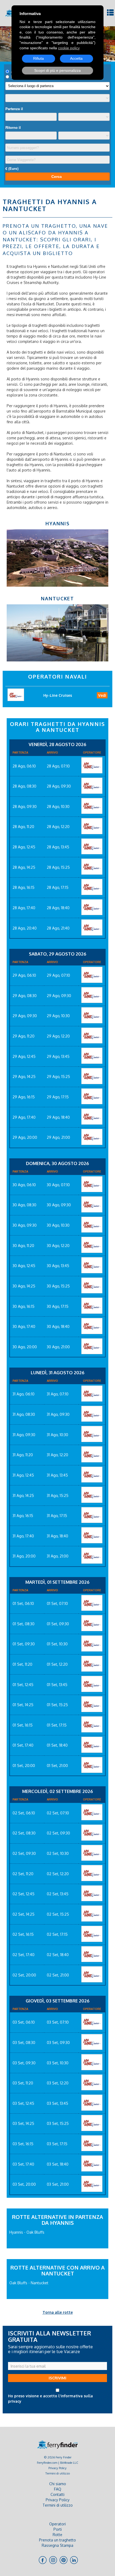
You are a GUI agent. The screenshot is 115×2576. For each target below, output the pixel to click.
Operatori (57, 2524)
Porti (58, 2529)
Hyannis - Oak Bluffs (27, 2232)
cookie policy (69, 48)
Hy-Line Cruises (58, 695)
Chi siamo (58, 2484)
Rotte (57, 2535)
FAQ (58, 2489)
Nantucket (57, 598)
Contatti (57, 2494)
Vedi (102, 695)
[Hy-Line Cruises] (92, 765)
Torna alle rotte (58, 2312)
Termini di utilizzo (58, 2473)
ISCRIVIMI (57, 2378)
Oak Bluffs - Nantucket (29, 2283)
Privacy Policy (57, 2468)
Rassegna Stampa (57, 2545)
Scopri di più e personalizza (57, 70)
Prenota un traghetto (57, 2540)
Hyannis (58, 523)
